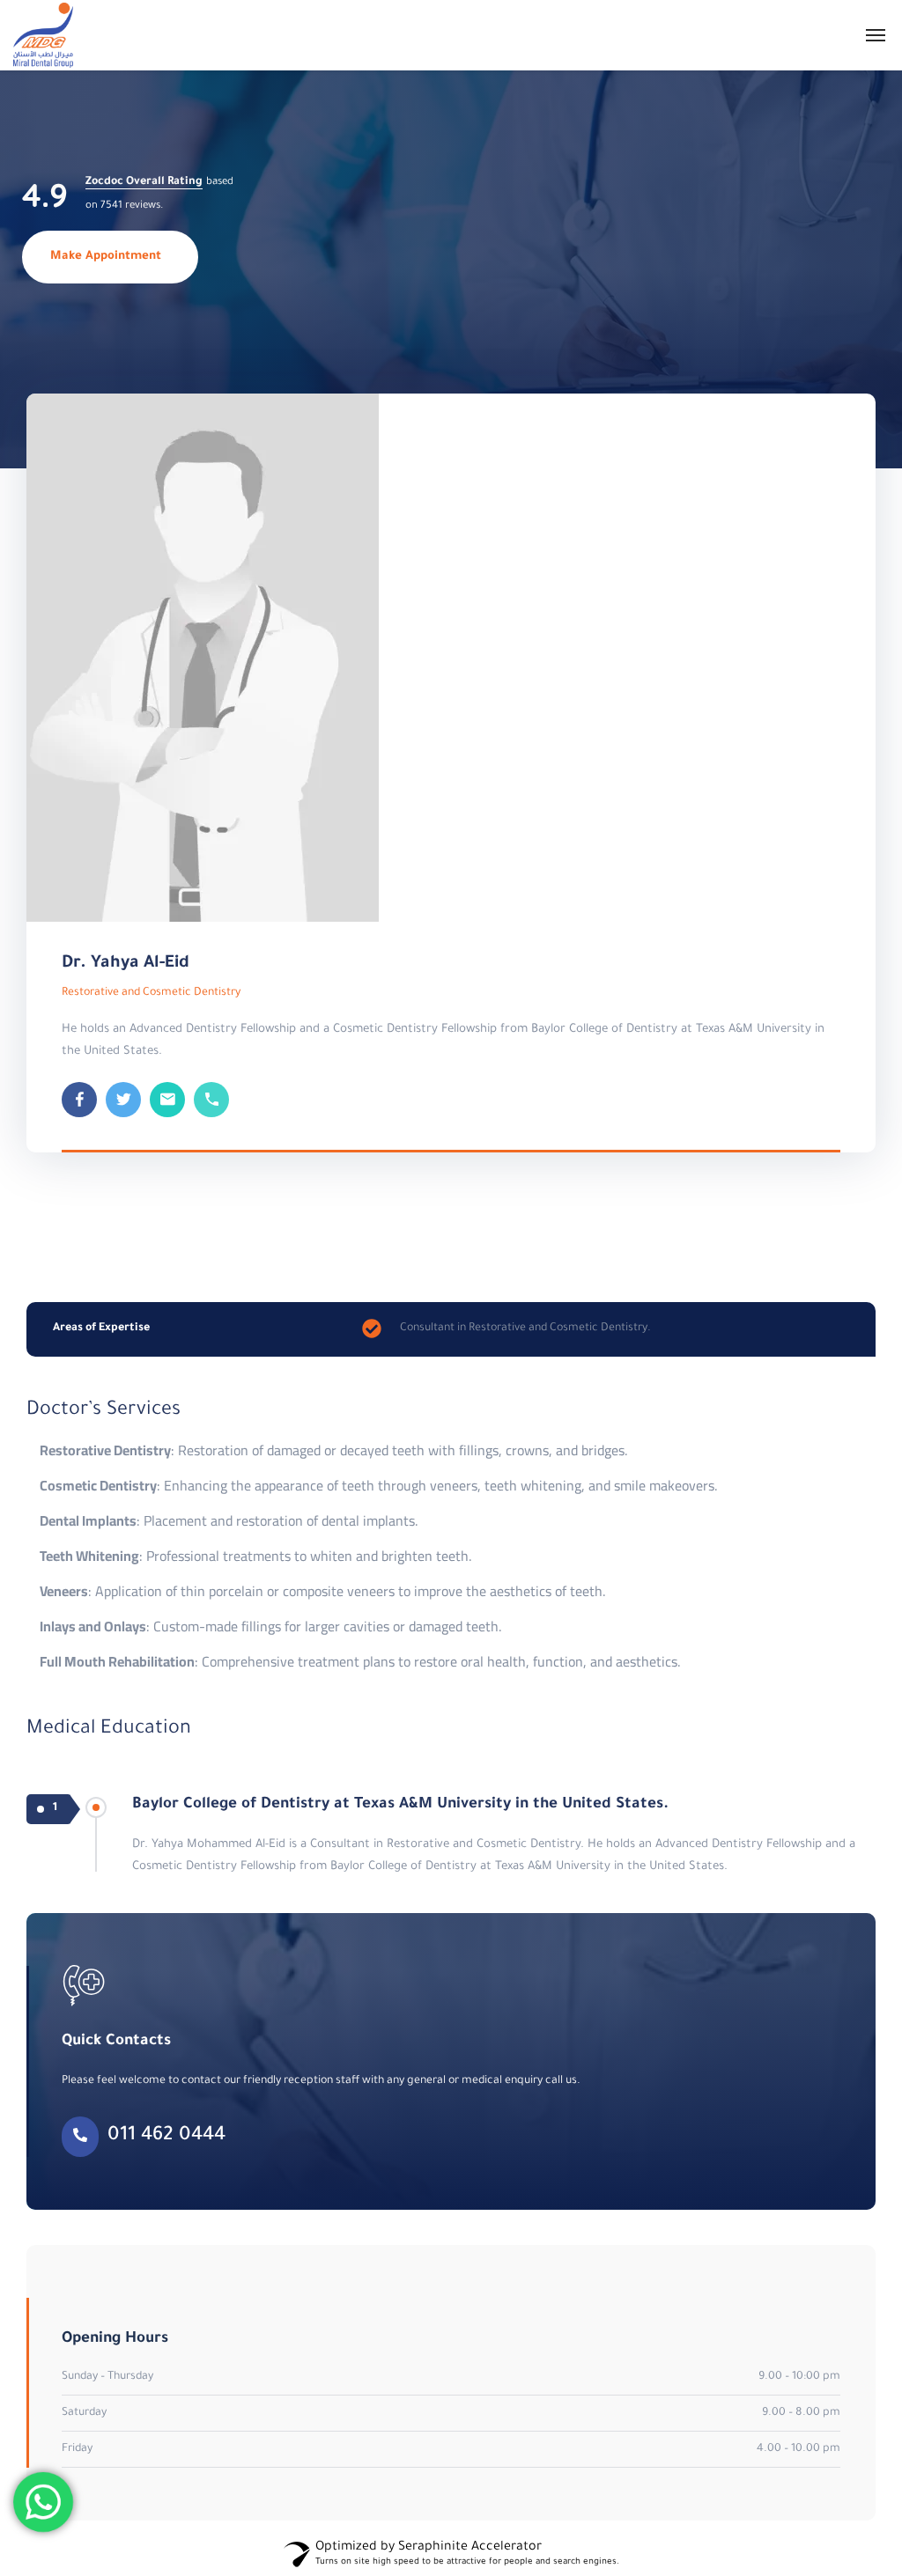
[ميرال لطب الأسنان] (43, 35)
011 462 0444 (166, 2137)
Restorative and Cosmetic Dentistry (151, 993)
